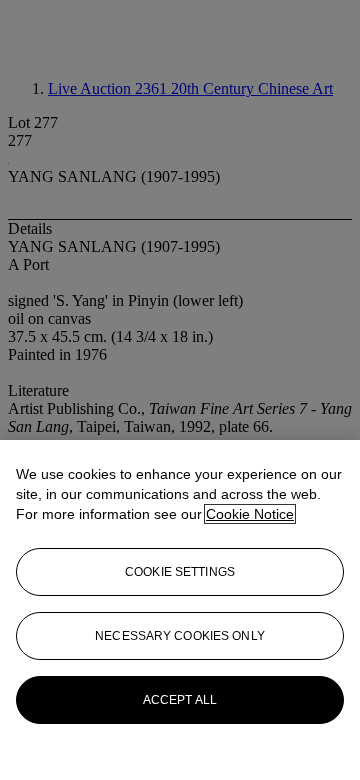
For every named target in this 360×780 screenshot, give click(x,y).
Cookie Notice (250, 514)
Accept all (180, 700)
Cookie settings (180, 572)
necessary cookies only (180, 636)
